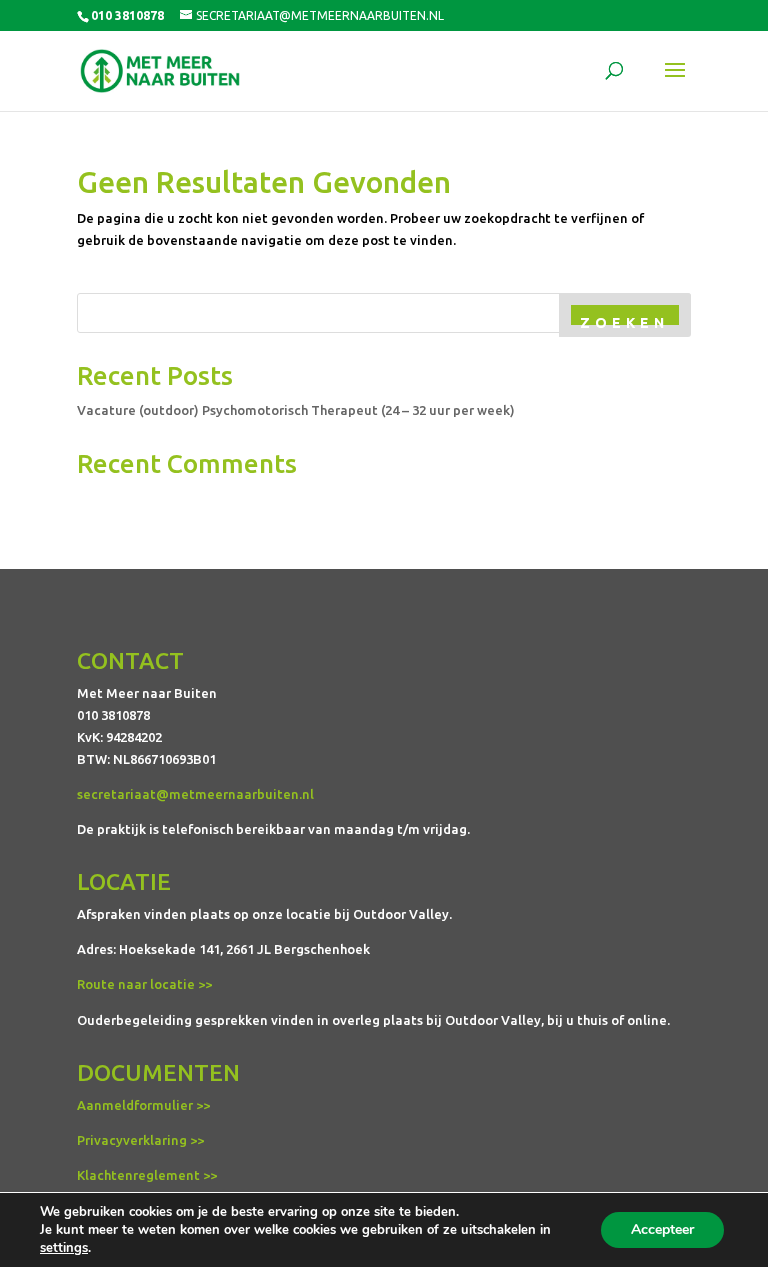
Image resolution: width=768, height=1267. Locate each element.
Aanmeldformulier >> (143, 1105)
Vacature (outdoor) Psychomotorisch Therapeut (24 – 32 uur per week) (296, 410)
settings (64, 1248)
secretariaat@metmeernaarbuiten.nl (195, 794)
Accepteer (662, 1229)
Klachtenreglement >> (147, 1175)
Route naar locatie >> (144, 984)
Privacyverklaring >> (140, 1140)
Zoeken (624, 323)
